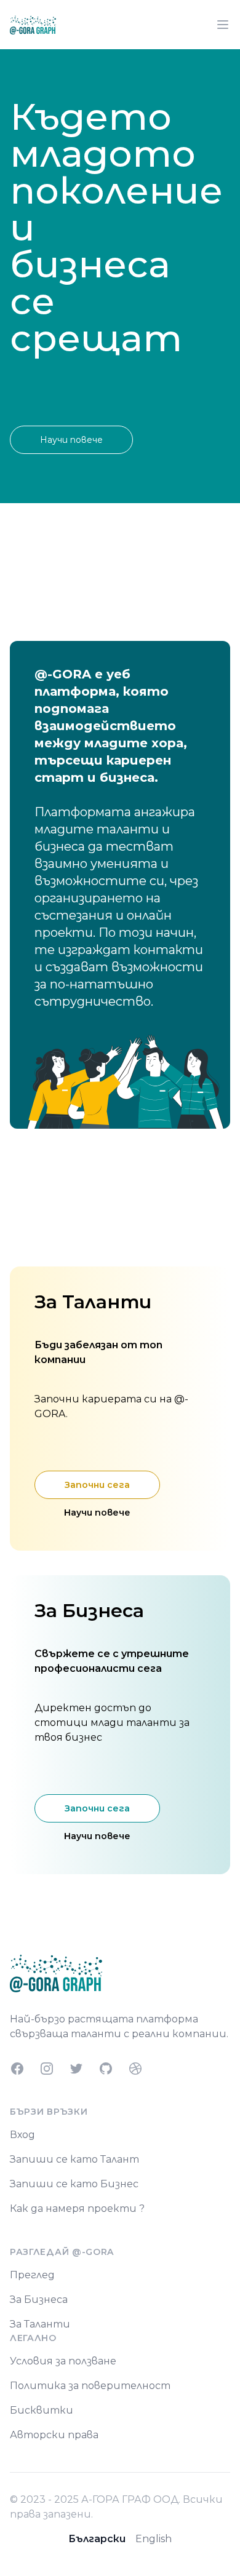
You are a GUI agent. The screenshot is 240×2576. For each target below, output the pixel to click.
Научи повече (71, 440)
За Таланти (40, 2324)
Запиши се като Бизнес (74, 2184)
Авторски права (54, 2435)
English (154, 2539)
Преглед (32, 2275)
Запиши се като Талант (74, 2159)
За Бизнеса (39, 2300)
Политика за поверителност (90, 2386)
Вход (22, 2135)
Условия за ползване (63, 2361)
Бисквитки (42, 2410)
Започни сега (97, 1485)
